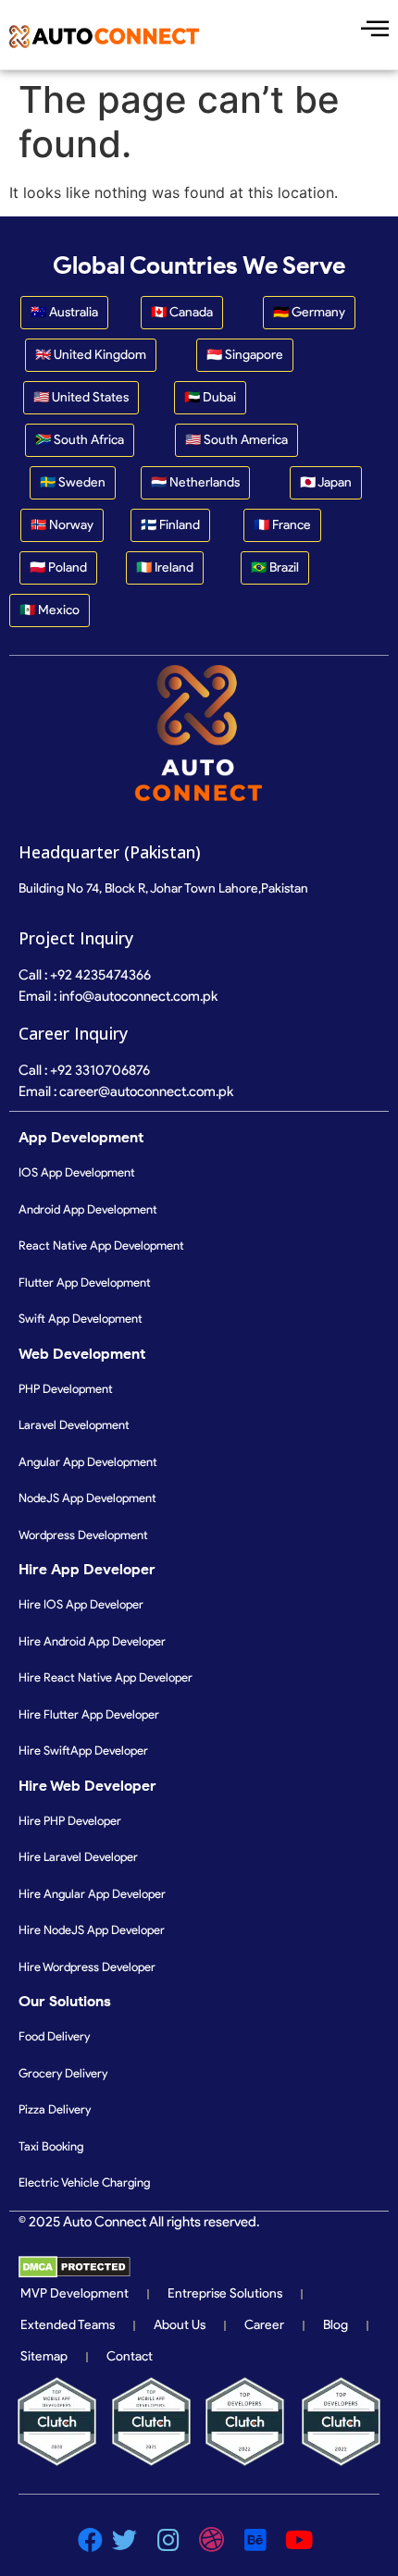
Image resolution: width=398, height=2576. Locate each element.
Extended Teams (68, 2325)
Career (264, 2325)
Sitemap (44, 2356)
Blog (336, 2325)
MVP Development (75, 2293)
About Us (180, 2325)
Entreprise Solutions (225, 2293)
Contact (130, 2356)
